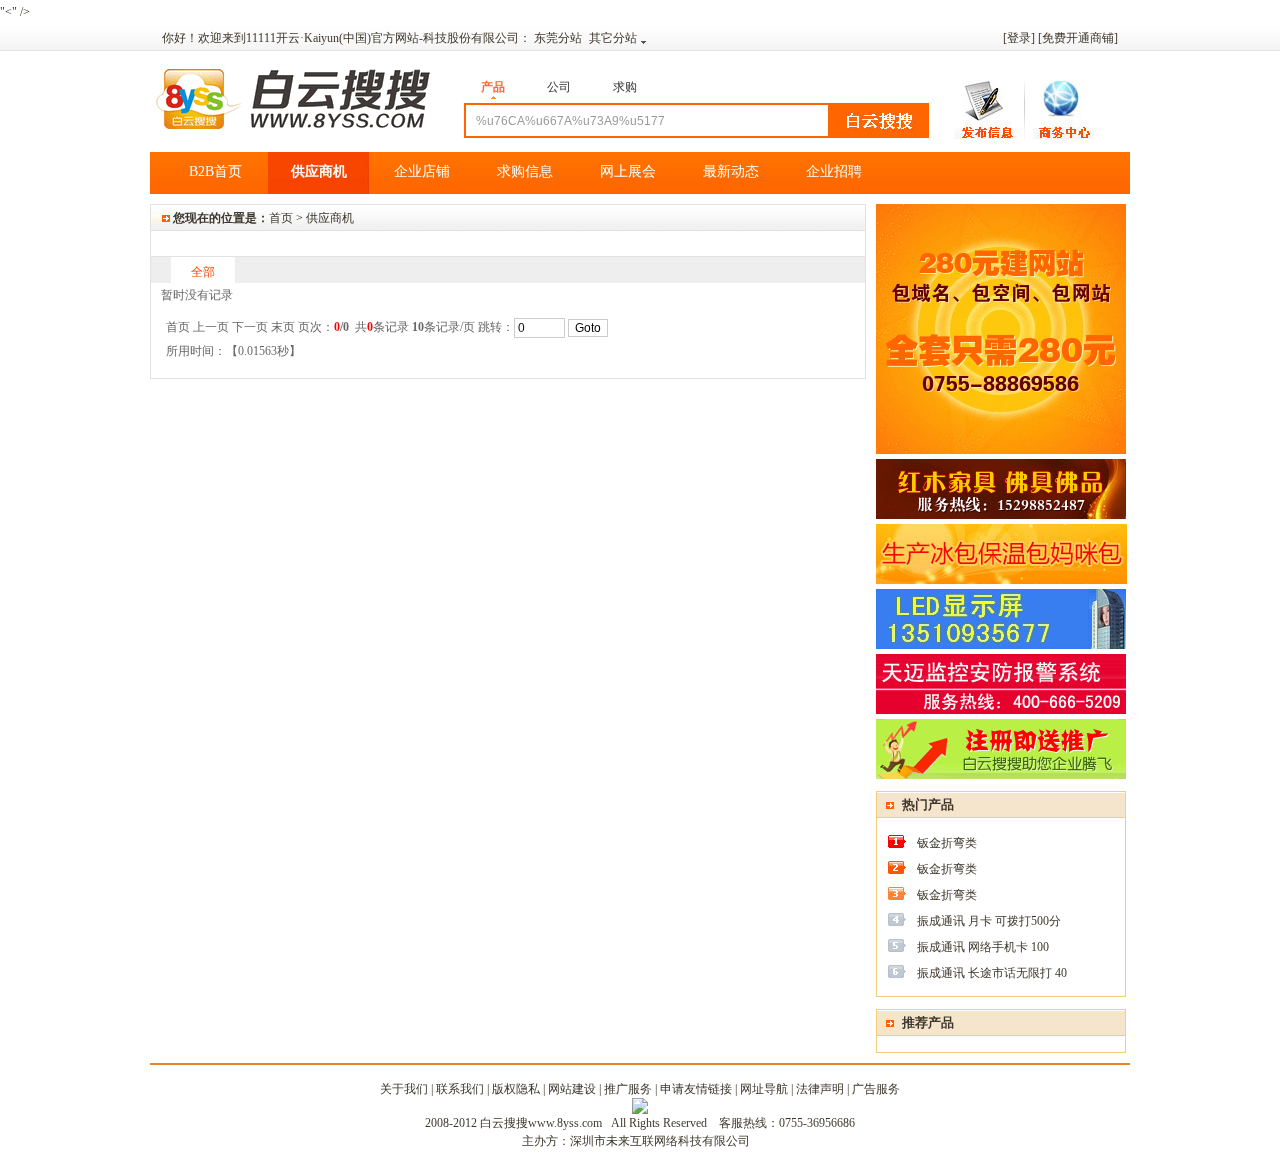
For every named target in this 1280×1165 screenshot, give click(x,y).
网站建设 (572, 1089)
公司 (559, 87)
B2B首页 (215, 171)
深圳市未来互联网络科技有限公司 (660, 1141)
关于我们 (404, 1089)
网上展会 (628, 171)
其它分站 (613, 38)
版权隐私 (516, 1089)
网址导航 (764, 1089)
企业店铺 (422, 171)
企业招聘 (834, 171)
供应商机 (319, 171)
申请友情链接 (696, 1089)
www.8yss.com (565, 1123)
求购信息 (525, 171)
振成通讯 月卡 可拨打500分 (989, 921)
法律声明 (820, 1089)
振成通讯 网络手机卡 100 (983, 947)
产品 (493, 87)
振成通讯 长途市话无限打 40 (992, 973)
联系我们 (460, 1089)
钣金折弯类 (947, 843)
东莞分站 (559, 38)
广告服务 (876, 1089)
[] (1078, 38)
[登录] (1019, 38)
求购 (625, 87)
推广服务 (628, 1089)
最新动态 (731, 171)
